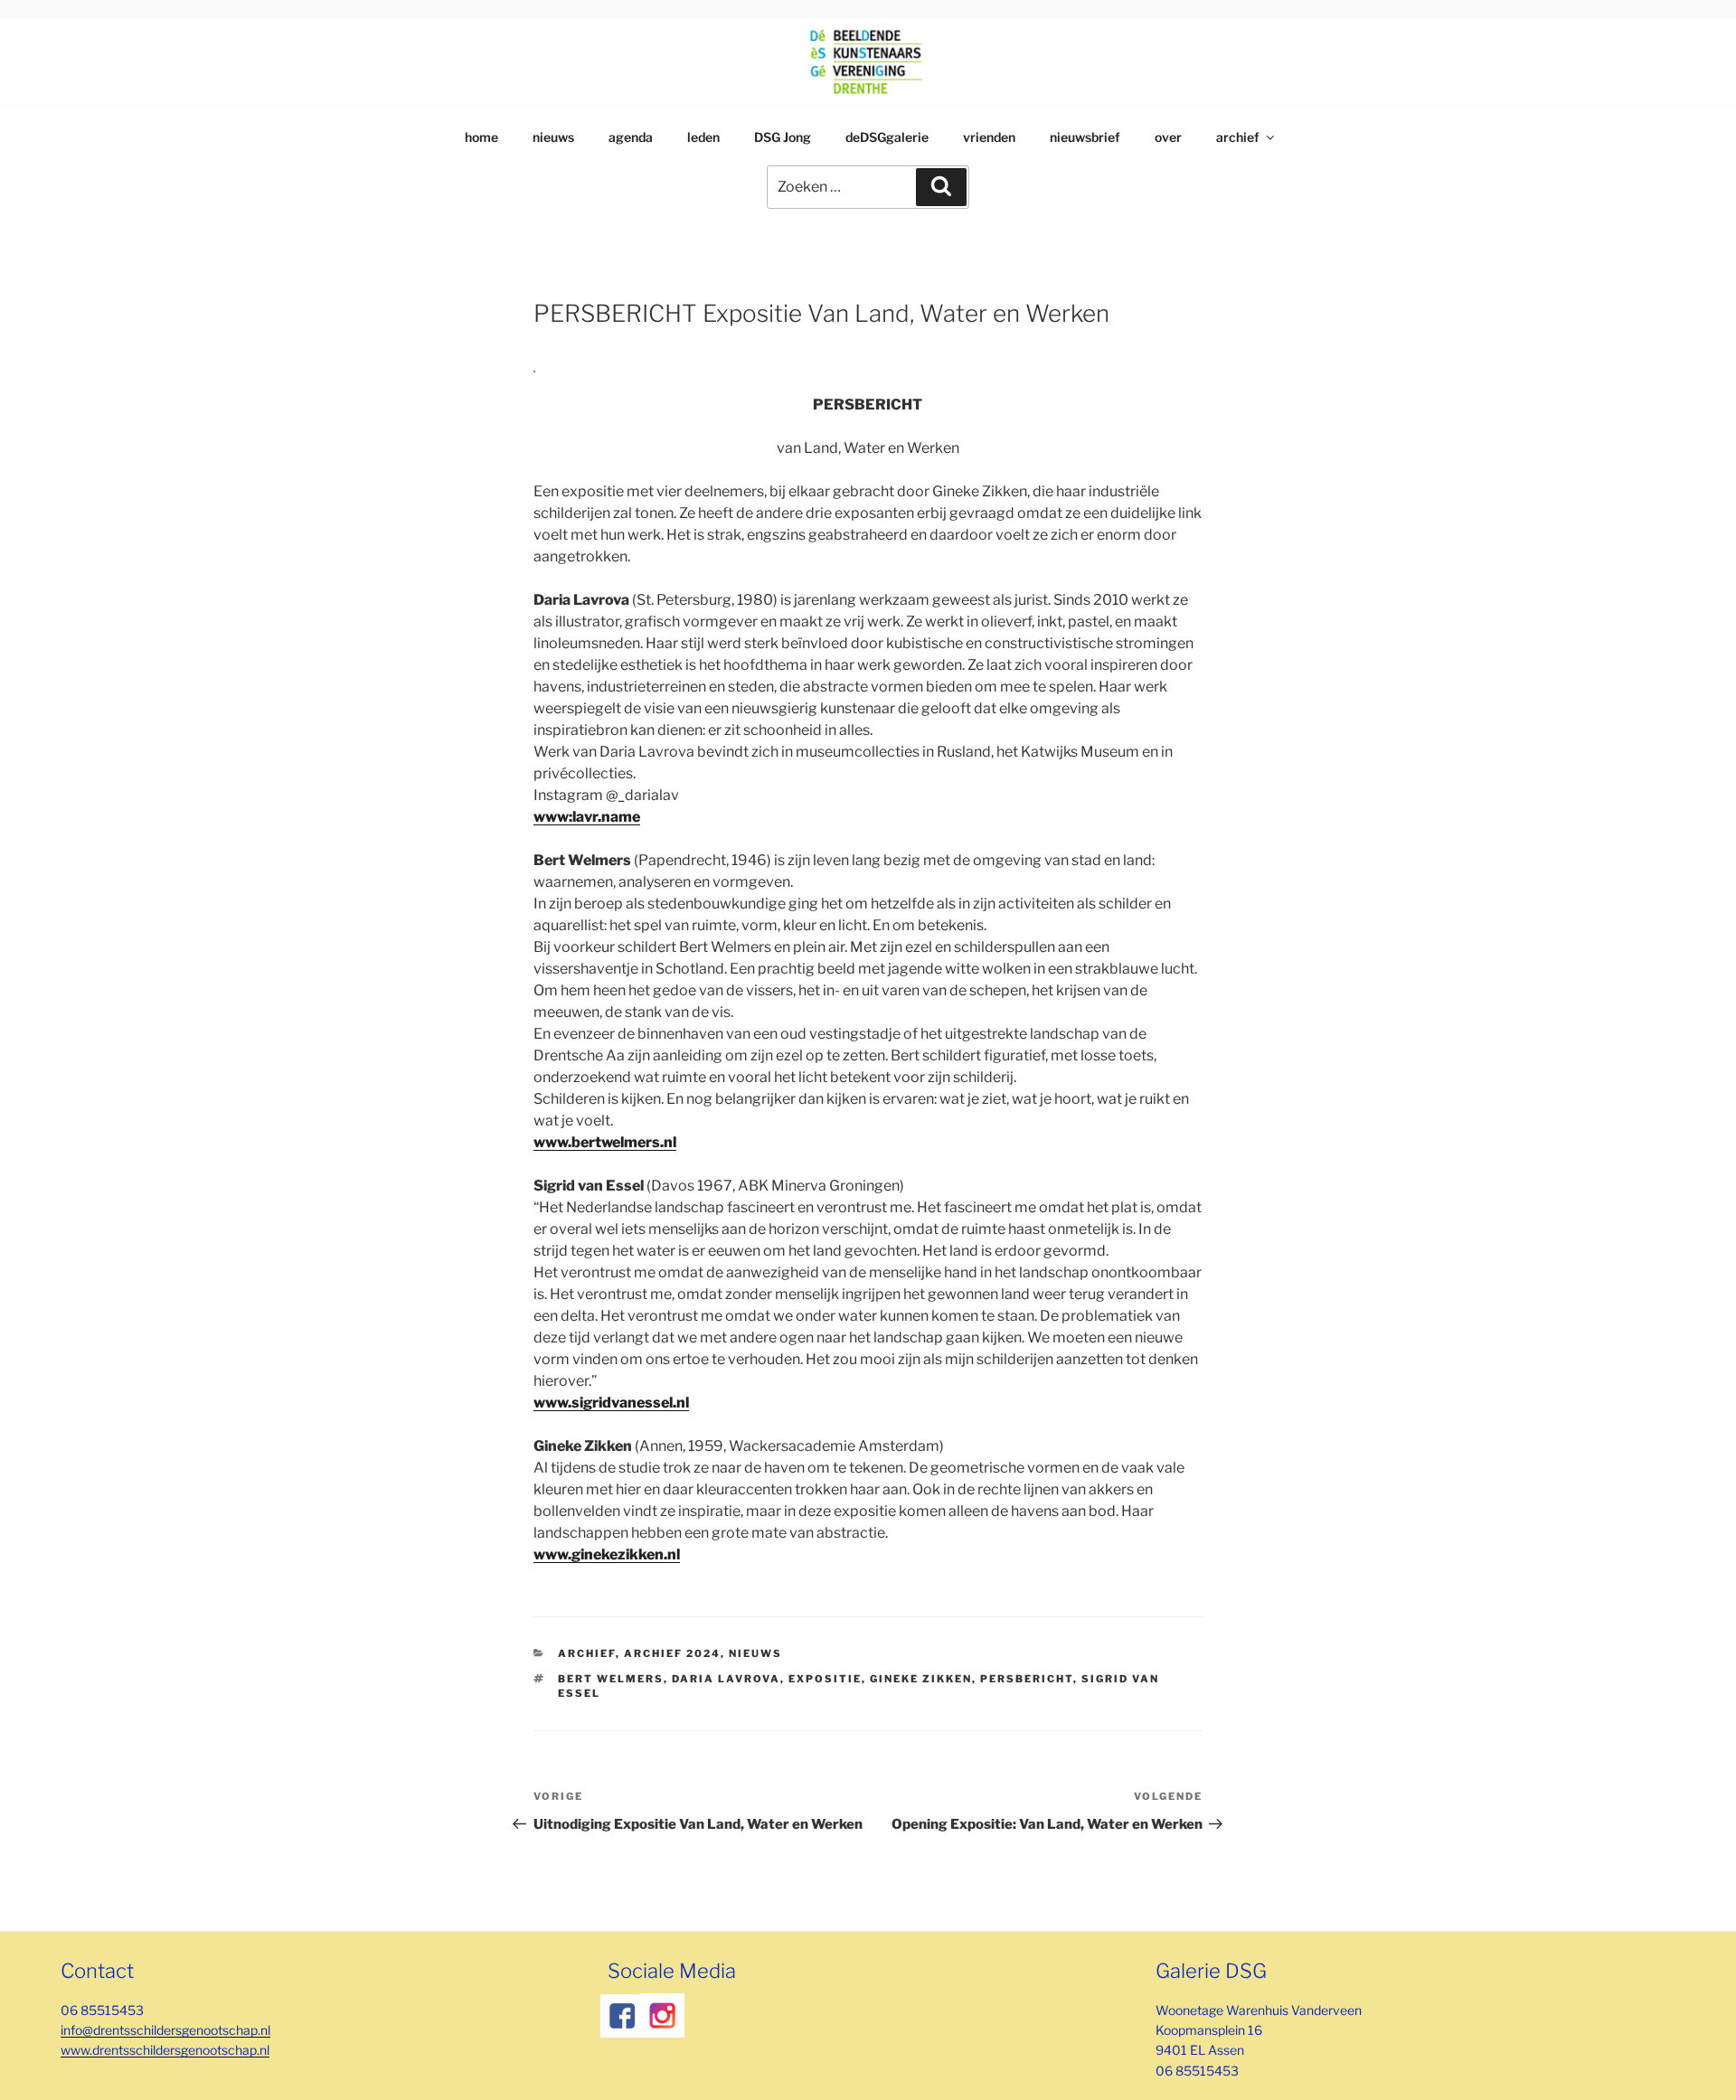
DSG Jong (783, 137)
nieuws (553, 137)
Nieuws (755, 1653)
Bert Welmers (611, 1679)
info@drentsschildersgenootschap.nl (165, 2030)
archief (1238, 137)
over (1168, 137)
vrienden (989, 137)
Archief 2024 (672, 1653)
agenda (631, 137)
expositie (825, 1679)
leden (703, 137)
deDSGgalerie (887, 137)
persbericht (1027, 1679)
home (481, 137)
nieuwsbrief (1085, 137)
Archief (587, 1653)
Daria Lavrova (726, 1679)
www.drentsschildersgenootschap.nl (165, 2050)
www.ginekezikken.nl (607, 1554)
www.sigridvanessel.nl (611, 1403)
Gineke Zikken (921, 1679)
